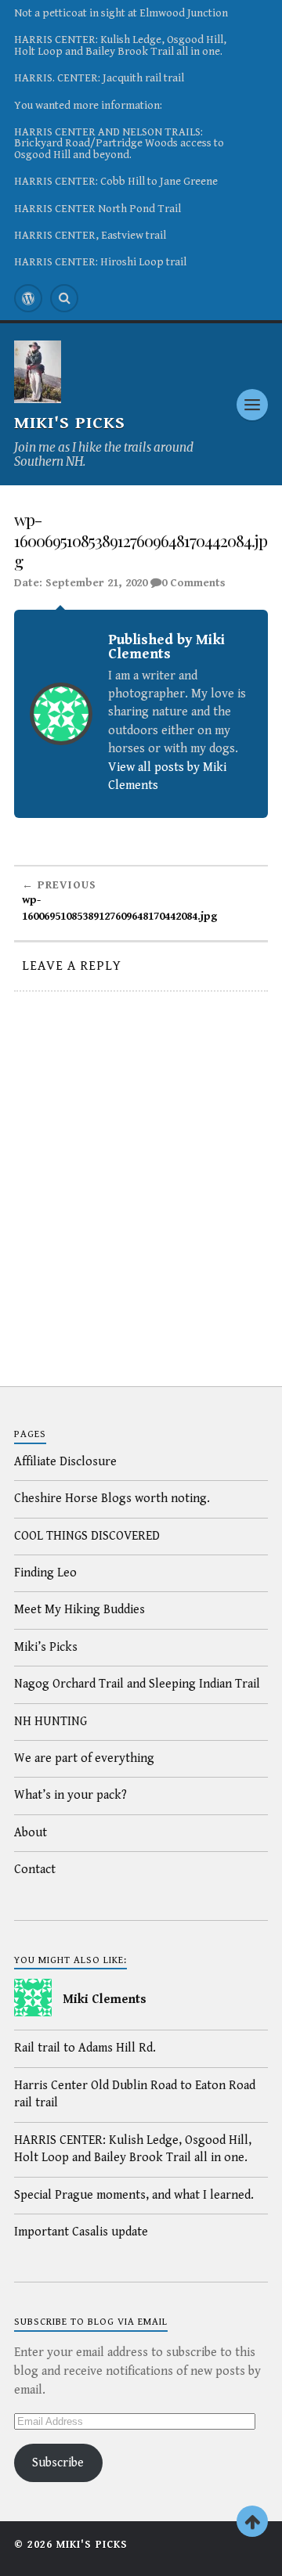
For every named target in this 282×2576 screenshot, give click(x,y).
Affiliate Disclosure (65, 1462)
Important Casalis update (81, 2232)
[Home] (28, 298)
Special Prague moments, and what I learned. (134, 2195)
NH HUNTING (51, 1722)
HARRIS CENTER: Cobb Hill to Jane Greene (116, 181)
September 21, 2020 (96, 583)
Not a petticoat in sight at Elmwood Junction (121, 13)
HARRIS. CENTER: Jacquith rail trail (99, 78)
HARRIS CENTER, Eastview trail (90, 235)
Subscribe (58, 2463)
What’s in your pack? (70, 1795)
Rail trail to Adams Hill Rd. (85, 2048)
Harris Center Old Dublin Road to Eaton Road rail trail (135, 2094)
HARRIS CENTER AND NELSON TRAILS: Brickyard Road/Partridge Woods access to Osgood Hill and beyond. (119, 143)
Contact (35, 1870)
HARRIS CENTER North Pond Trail (98, 209)
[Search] (64, 298)
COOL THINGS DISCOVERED (87, 1536)
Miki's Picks (70, 423)
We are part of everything (84, 1758)
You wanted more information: (88, 105)
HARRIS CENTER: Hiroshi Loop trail (100, 262)
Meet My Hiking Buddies (80, 1610)
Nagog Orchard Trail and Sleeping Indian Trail (137, 1684)
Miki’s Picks (46, 1647)
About (31, 1833)
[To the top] (252, 2521)
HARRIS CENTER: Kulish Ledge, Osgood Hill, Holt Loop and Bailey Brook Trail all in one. (120, 45)
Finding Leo (45, 1573)
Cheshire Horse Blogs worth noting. (112, 1499)
